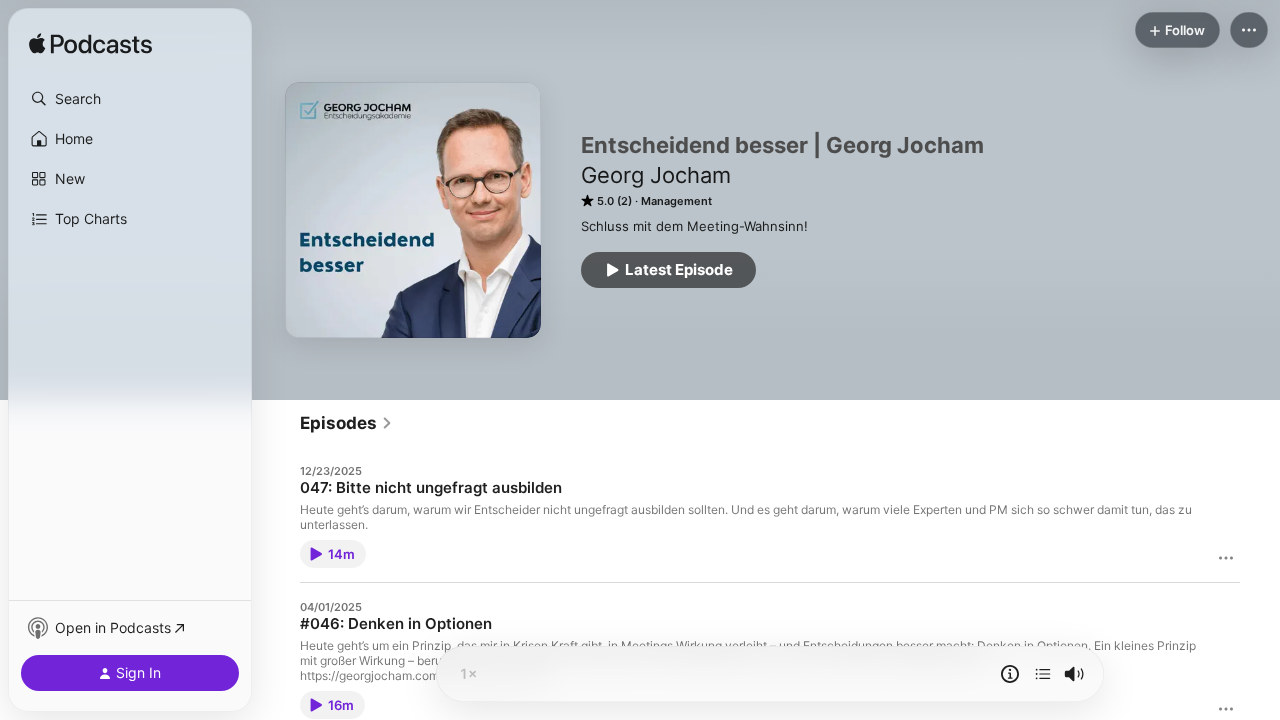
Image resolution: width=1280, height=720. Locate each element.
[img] (90, 45)
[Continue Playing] (1043, 674)
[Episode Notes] (1010, 674)
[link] (346, 423)
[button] (130, 99)
